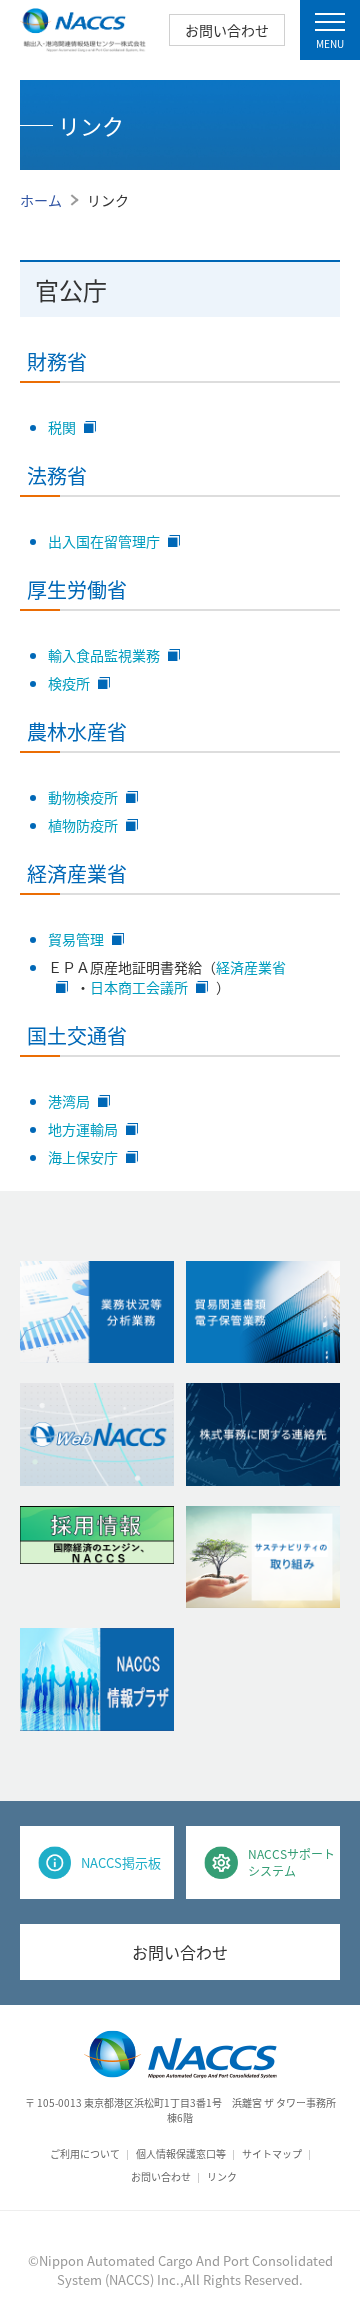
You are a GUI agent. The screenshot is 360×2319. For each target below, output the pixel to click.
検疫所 (69, 683)
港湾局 (69, 1101)
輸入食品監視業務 (104, 655)
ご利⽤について (85, 2153)
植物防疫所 (83, 825)
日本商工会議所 (139, 987)
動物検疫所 (83, 797)
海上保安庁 (83, 1157)
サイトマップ (272, 2153)
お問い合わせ (227, 30)
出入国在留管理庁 (104, 541)
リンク (222, 2176)
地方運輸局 (83, 1129)
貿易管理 (76, 939)
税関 (62, 427)
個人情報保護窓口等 (181, 2153)
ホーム (41, 200)
